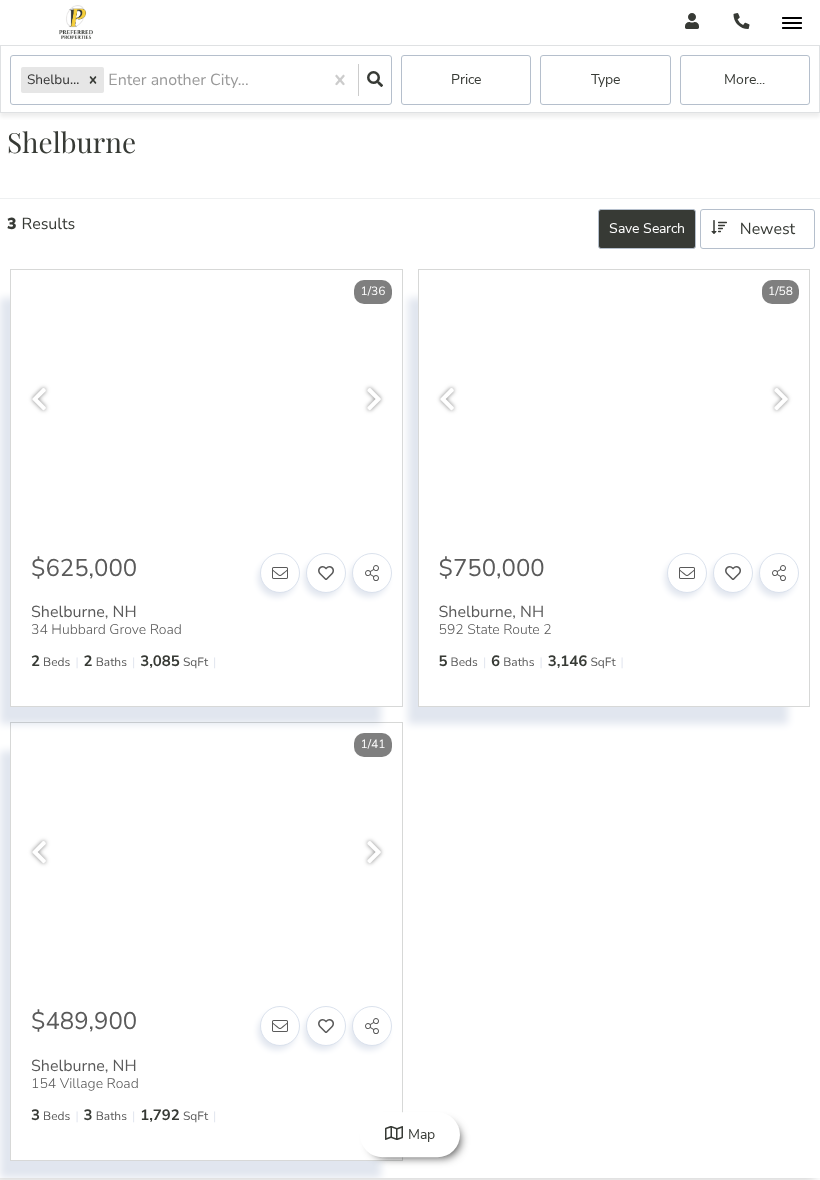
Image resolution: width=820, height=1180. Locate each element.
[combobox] (110, 80)
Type (605, 79)
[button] (93, 79)
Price (466, 79)
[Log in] (691, 22)
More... (744, 79)
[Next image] (374, 400)
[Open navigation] (791, 23)
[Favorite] (326, 573)
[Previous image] (39, 400)
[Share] (372, 573)
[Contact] (280, 573)
